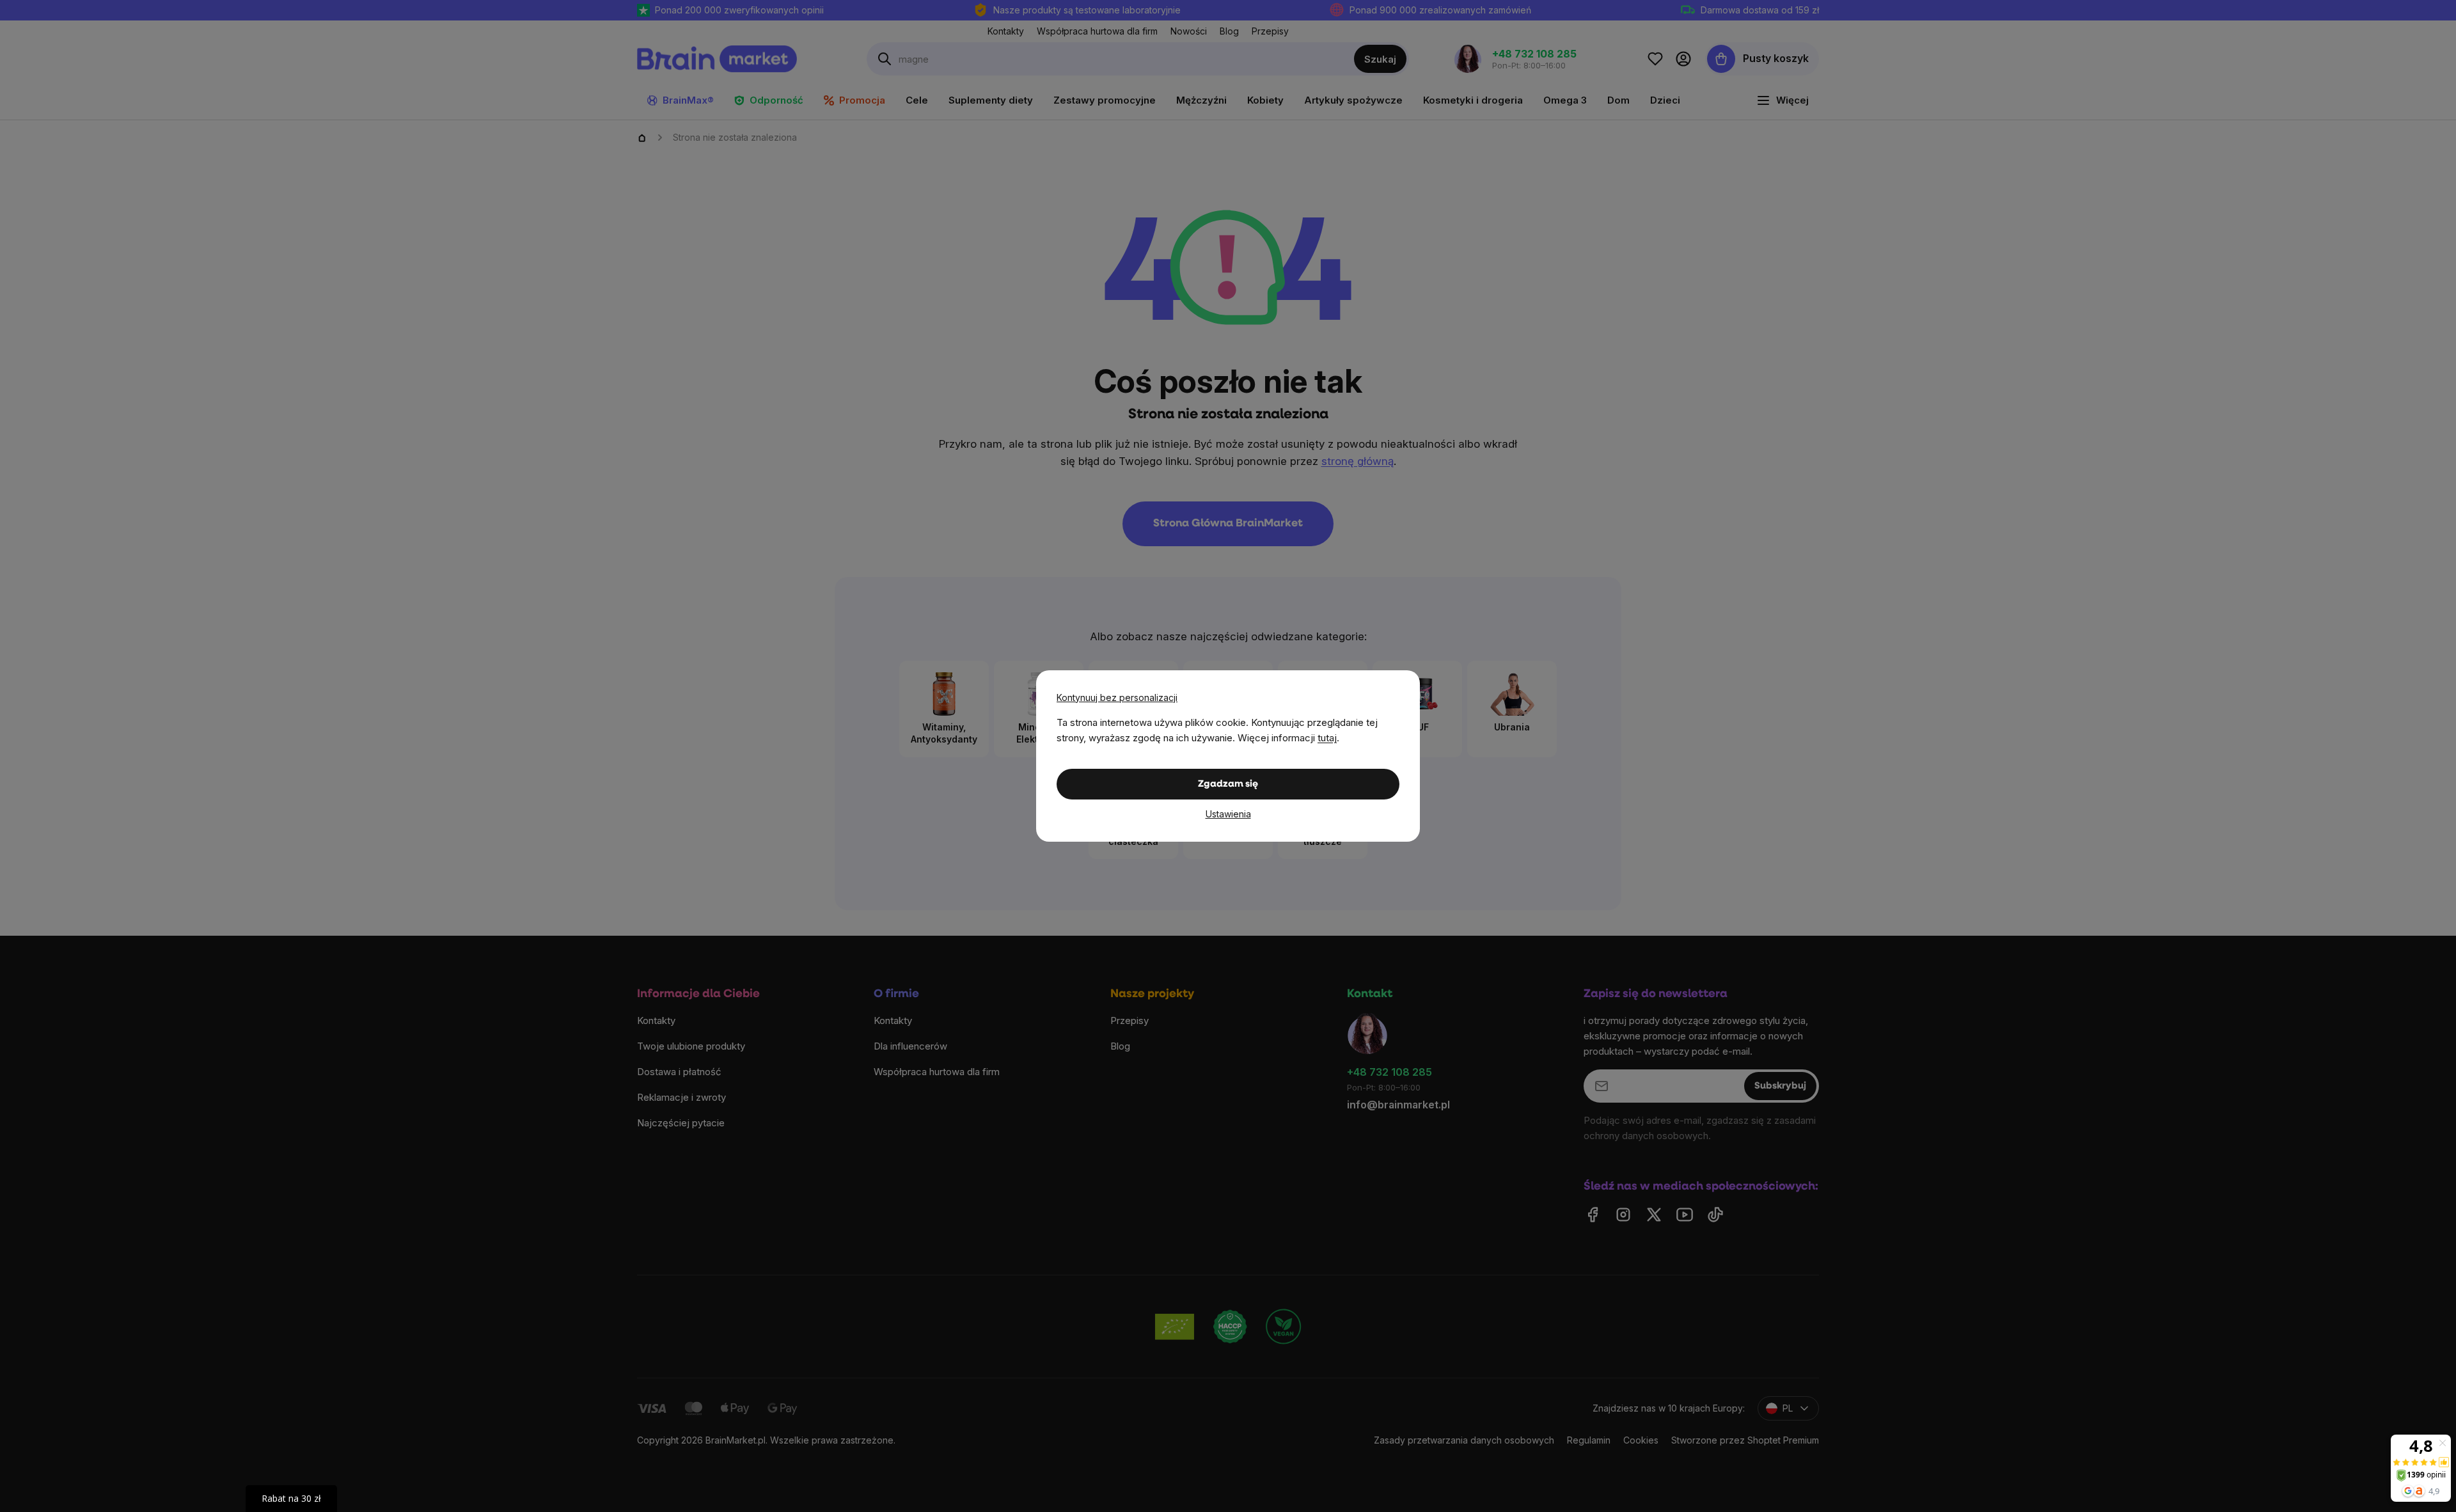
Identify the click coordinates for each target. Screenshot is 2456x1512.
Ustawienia (1228, 814)
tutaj (1327, 738)
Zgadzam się (1228, 784)
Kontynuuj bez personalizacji (1117, 697)
